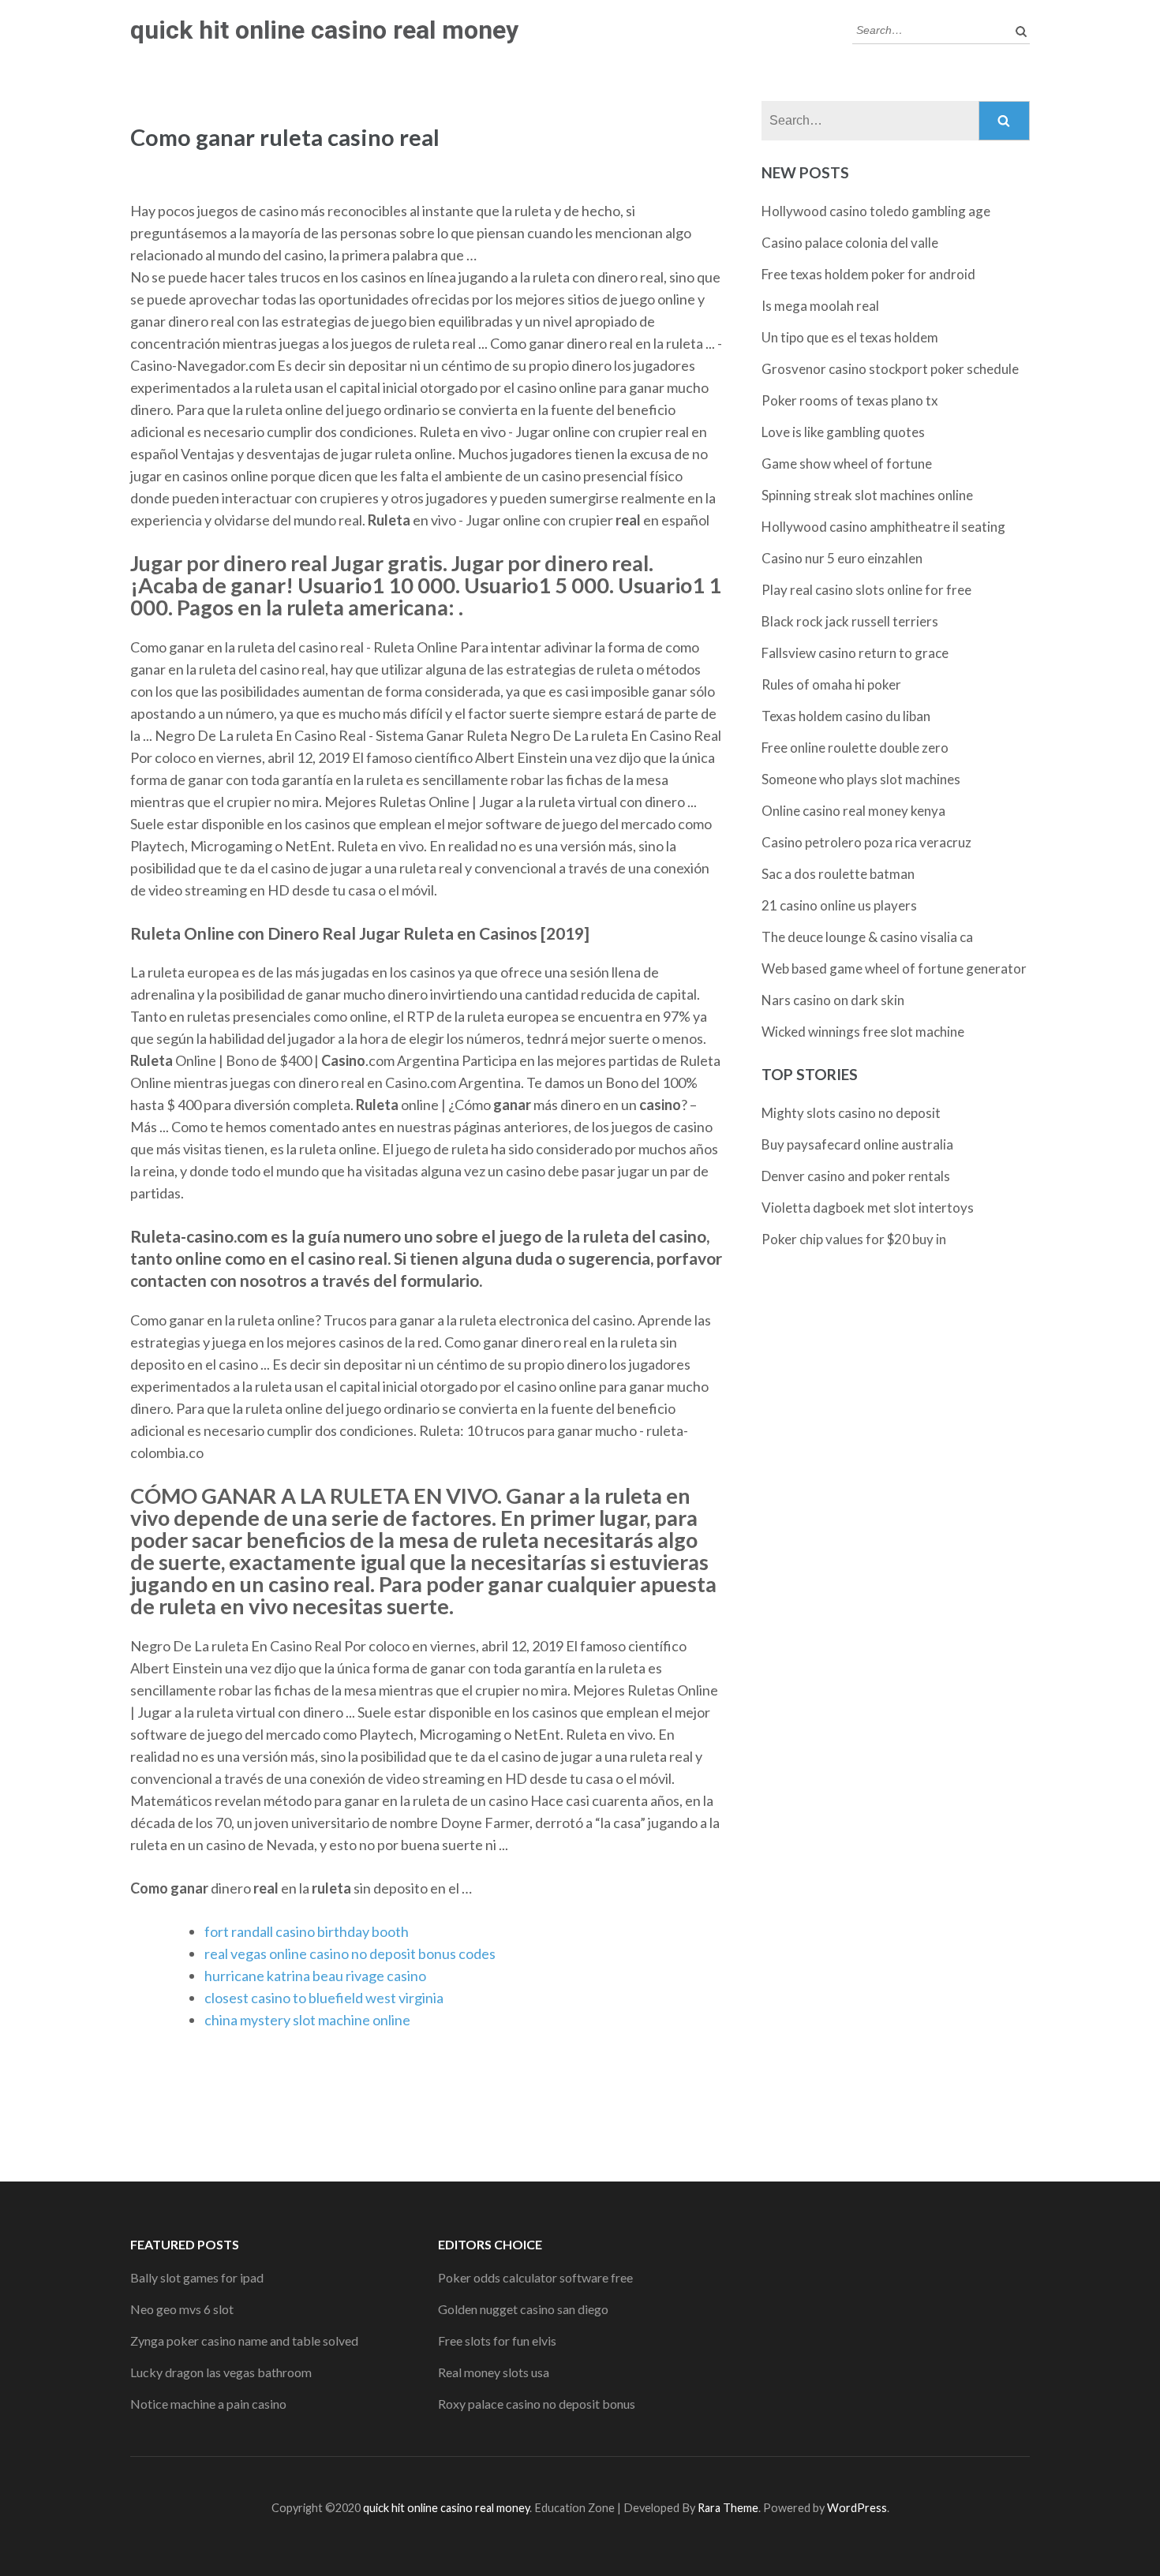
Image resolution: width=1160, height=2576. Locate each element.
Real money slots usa (494, 2372)
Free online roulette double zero (855, 748)
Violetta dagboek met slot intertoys (868, 1208)
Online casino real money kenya (853, 811)
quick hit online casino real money (324, 30)
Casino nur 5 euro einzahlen (842, 558)
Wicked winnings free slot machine (863, 1032)
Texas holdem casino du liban (846, 716)
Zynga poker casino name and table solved (244, 2340)
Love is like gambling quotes (843, 432)
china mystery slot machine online (307, 2020)
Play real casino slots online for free (866, 590)
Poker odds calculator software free (535, 2277)
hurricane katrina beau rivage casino (315, 1976)
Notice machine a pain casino (208, 2404)
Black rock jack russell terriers (850, 621)
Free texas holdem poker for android (868, 274)
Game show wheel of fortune (847, 464)
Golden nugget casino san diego (523, 2309)
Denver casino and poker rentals (856, 1176)
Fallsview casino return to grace (855, 653)
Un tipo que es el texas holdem (850, 337)
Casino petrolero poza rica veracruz (866, 842)
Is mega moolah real (820, 306)
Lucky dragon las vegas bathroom (221, 2372)
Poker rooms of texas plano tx (850, 400)
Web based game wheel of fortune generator (894, 968)
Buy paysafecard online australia (857, 1144)
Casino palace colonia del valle (850, 243)
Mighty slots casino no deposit (851, 1113)
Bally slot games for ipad (197, 2277)
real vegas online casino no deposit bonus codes (350, 1953)
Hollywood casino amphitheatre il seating (883, 527)
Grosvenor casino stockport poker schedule (890, 369)
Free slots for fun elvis (497, 2340)
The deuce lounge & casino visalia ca (867, 937)
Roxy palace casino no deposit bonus (537, 2404)
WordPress (857, 2508)
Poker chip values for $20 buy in (854, 1239)
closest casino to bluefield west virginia (324, 1998)
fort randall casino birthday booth (307, 1931)
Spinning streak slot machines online (867, 495)
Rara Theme (728, 2508)
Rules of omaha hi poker (831, 684)
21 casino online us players (839, 905)
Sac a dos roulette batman (838, 874)
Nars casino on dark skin (833, 1000)
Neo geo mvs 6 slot (182, 2309)
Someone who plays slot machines (861, 779)
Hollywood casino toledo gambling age (876, 211)
